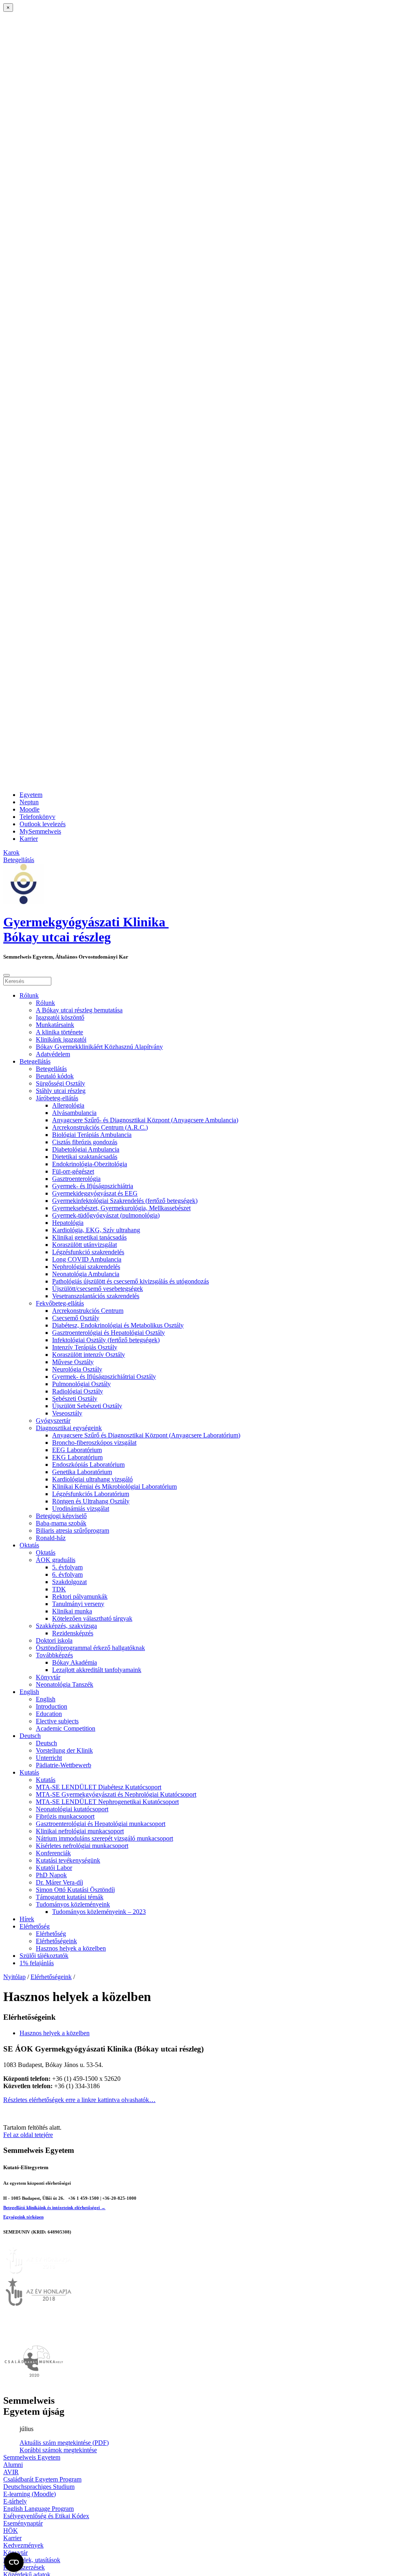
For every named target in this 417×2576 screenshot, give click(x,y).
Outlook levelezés (43, 824)
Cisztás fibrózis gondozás (85, 1142)
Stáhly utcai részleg (61, 1091)
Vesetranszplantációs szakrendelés (96, 1296)
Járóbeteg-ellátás (57, 1098)
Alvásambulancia (74, 1113)
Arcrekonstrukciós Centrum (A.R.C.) (100, 1127)
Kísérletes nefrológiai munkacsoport (82, 1846)
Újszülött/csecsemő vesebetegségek (98, 1289)
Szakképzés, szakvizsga (66, 1626)
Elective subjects (57, 1721)
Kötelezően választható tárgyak (92, 1618)
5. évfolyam (67, 1567)
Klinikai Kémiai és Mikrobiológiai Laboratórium (114, 1487)
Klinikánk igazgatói (61, 1039)
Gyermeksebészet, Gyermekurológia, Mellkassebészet (121, 1208)
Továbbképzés (54, 1655)
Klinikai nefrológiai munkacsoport (80, 1831)
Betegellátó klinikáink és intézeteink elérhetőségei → (54, 2207)
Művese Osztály (73, 1362)
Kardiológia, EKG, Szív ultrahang (96, 1230)
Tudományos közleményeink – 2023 (99, 1912)
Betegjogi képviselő (61, 1516)
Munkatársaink (55, 1025)
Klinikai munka (72, 1611)
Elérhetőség (35, 1926)
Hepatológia (68, 1223)
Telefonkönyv (37, 817)
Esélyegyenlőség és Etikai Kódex (46, 2516)
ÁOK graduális (56, 1560)
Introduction (52, 1706)
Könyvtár (48, 1677)
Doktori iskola (54, 1640)
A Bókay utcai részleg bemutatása (79, 1010)
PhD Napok (51, 1875)
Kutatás (29, 1772)
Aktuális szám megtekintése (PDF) (64, 2443)
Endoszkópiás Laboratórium (88, 1465)
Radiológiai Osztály (78, 1391)
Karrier (29, 839)
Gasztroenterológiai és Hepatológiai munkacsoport (101, 1824)
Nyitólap (14, 1977)
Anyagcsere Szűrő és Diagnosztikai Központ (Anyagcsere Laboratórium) (146, 1435)
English (29, 1692)
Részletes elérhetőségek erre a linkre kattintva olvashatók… (79, 2100)
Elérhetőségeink (56, 1941)
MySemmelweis (40, 831)
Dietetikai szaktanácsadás (85, 1157)
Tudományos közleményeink (73, 1904)
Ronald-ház (51, 1538)
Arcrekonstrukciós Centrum (88, 1311)
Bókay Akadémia (75, 1662)
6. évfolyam (67, 1574)
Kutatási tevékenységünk (68, 1860)
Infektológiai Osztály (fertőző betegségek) (106, 1340)
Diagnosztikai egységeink (69, 1428)
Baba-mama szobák (61, 1523)
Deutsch (30, 1736)
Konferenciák (53, 1853)
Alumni (13, 2465)
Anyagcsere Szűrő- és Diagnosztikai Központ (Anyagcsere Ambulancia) (145, 1120)
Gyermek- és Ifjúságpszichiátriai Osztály (104, 1377)
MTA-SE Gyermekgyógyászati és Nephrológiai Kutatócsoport (116, 1794)
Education (49, 1714)
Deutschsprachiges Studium (39, 2487)
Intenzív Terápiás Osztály (85, 1347)
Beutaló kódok (55, 1076)
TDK (59, 1589)
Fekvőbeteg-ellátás (60, 1303)
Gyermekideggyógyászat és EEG (95, 1193)
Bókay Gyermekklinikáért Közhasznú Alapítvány (99, 1047)
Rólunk (29, 995)
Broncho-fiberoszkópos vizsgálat (94, 1443)
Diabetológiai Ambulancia (86, 1149)
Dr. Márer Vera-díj (59, 1882)
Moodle (30, 809)
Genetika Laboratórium (82, 1472)
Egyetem (31, 795)
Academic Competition (66, 1728)
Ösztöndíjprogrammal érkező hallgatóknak (90, 1648)
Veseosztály (67, 1413)
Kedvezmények (23, 2545)
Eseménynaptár (23, 2523)
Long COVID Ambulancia (87, 1259)
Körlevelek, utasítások (32, 2560)
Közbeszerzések (24, 2567)
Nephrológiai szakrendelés (86, 1267)
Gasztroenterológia (76, 1179)
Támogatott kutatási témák (70, 1897)
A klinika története (59, 1032)
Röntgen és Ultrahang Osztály (91, 1501)
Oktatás (29, 1545)
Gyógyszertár (53, 1421)
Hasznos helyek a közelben (71, 1948)
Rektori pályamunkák (80, 1596)
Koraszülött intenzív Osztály (89, 1355)
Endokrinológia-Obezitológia (90, 1164)
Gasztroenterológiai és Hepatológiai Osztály (109, 1333)
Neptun (29, 802)
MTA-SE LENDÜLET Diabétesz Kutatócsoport (99, 1787)
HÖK (11, 2531)
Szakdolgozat (69, 1582)
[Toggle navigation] (7, 975)
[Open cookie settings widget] (14, 2562)
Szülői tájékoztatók (44, 1956)
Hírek (27, 1919)
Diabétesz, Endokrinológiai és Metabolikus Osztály (118, 1325)
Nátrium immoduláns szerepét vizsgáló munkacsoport (104, 1838)
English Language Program (38, 2509)
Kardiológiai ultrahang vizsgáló (92, 1479)
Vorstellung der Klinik (64, 1750)
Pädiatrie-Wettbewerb (64, 1765)
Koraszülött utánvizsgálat (84, 1245)
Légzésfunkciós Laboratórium (91, 1494)
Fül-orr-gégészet (73, 1171)
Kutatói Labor (54, 1868)
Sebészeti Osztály (75, 1399)
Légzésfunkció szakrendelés (88, 1252)
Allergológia (68, 1105)
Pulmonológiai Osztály (81, 1384)
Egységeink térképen (23, 2217)
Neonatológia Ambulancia (86, 1274)
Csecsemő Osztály (76, 1318)
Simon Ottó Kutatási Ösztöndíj (75, 1890)
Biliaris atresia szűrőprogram (72, 1530)
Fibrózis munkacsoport (65, 1816)
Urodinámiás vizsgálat (81, 1509)
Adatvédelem (53, 1054)
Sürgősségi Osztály (60, 1083)
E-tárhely (15, 2501)
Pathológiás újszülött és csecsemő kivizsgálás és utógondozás (131, 1281)
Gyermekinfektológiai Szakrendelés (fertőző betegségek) (125, 1201)
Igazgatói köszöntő (60, 1017)
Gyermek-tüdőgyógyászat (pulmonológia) (106, 1215)
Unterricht (49, 1758)
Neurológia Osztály (77, 1369)
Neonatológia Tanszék (65, 1684)
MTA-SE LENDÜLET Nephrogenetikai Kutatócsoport (107, 1802)
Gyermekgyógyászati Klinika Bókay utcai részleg (86, 929)
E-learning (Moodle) (30, 2494)
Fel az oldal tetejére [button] (28, 2135)
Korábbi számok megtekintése (58, 2450)
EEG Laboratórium (77, 1450)
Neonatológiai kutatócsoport (72, 1809)
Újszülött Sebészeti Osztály (87, 1406)
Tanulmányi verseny (78, 1604)
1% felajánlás (37, 1963)
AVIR (11, 2472)
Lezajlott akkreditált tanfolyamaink (97, 1670)
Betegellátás (35, 1061)
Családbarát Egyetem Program (42, 2479)
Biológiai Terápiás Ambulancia (92, 1135)
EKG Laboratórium (77, 1457)
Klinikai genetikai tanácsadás (89, 1237)
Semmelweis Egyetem (32, 2457)
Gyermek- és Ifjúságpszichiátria (93, 1186)
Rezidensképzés (73, 1633)
